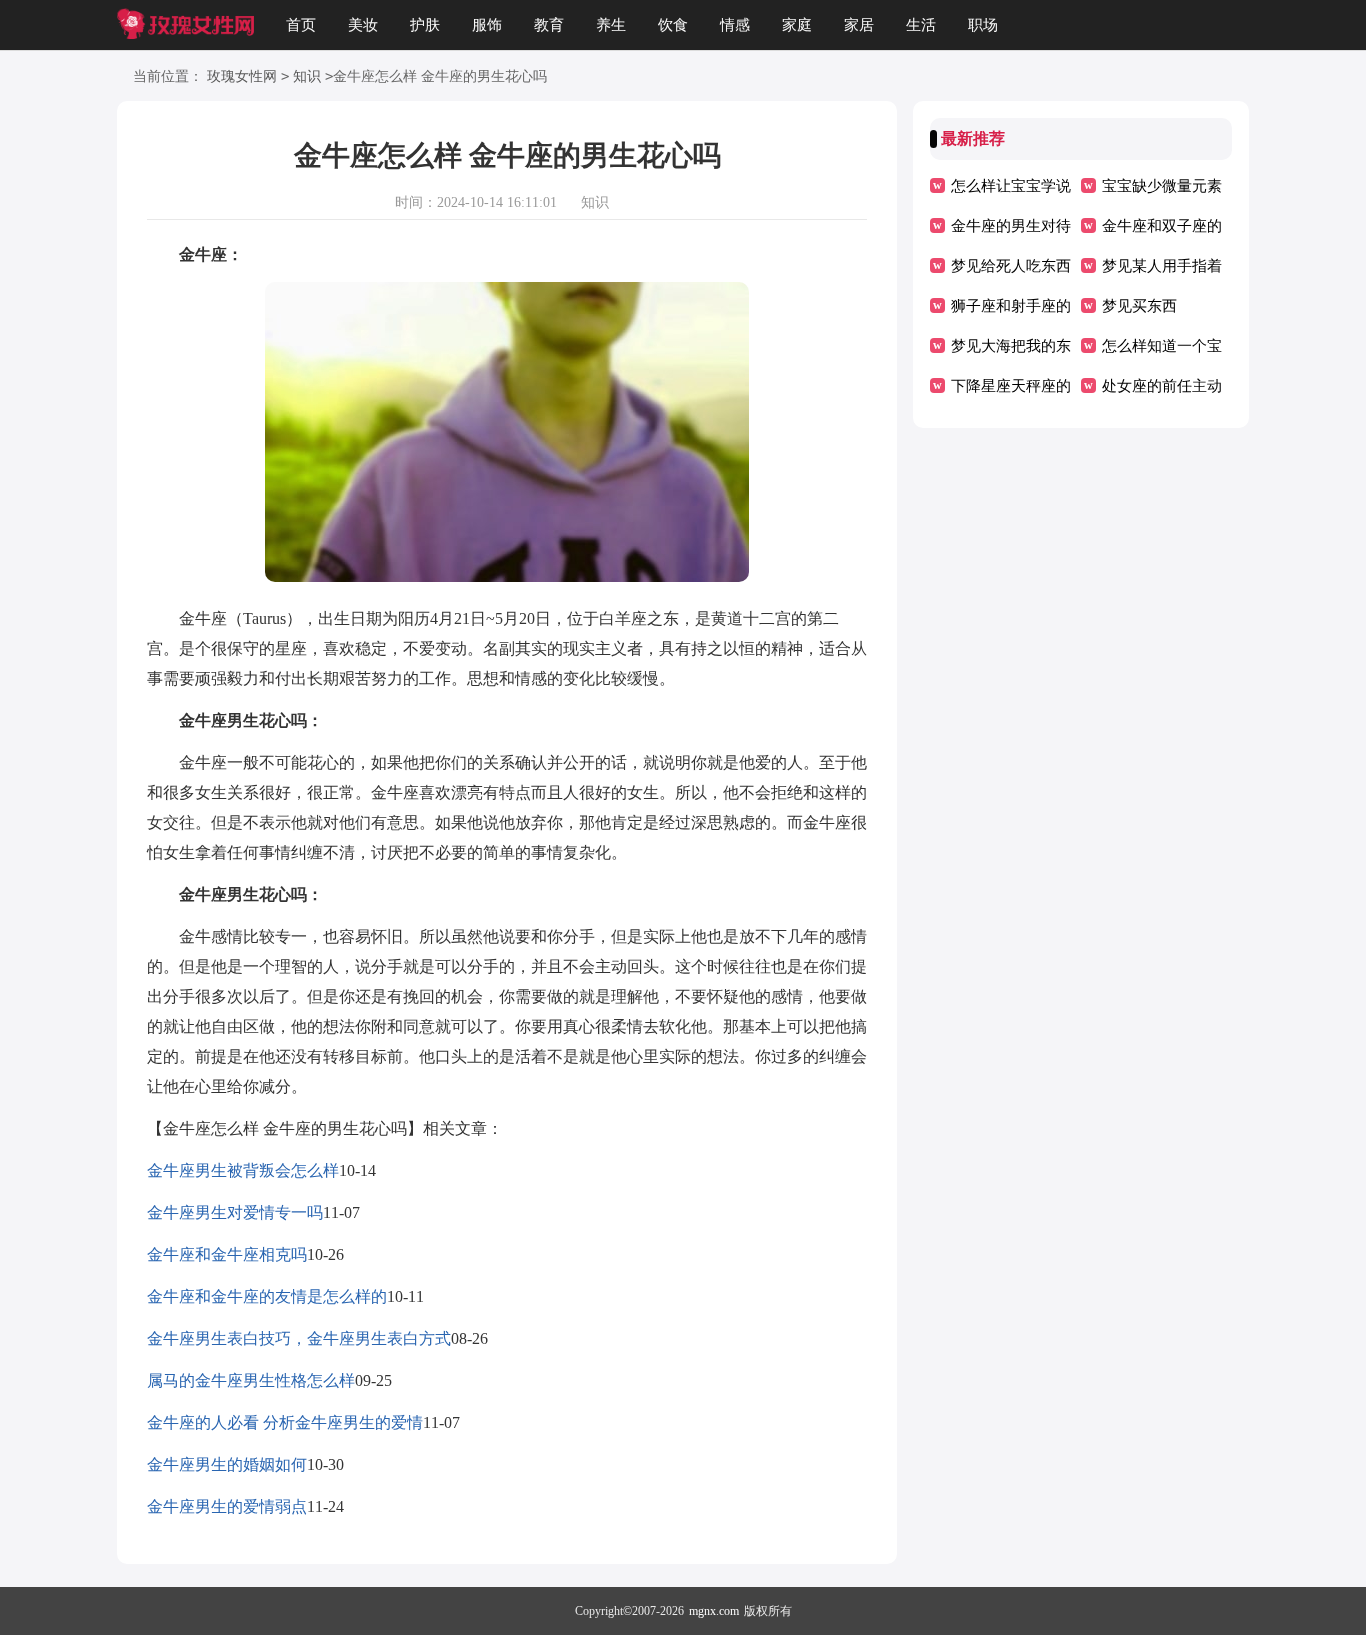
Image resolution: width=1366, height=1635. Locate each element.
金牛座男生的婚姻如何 (227, 1464)
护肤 (425, 25)
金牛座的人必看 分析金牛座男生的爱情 (285, 1422)
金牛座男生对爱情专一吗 (235, 1212)
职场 (983, 25)
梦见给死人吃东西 (1011, 266)
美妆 (363, 25)
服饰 (487, 25)
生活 (921, 25)
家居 (859, 25)
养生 (611, 25)
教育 (549, 25)
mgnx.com (714, 1611)
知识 (307, 76)
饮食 (673, 25)
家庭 (797, 25)
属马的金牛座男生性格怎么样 (251, 1380)
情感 (735, 25)
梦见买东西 (1139, 306)
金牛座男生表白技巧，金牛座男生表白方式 (299, 1338)
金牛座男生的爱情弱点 (227, 1506)
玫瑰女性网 (242, 76)
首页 (301, 25)
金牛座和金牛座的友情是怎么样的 (267, 1296)
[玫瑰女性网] (185, 25)
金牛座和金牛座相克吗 (227, 1254)
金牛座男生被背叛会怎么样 (243, 1170)
